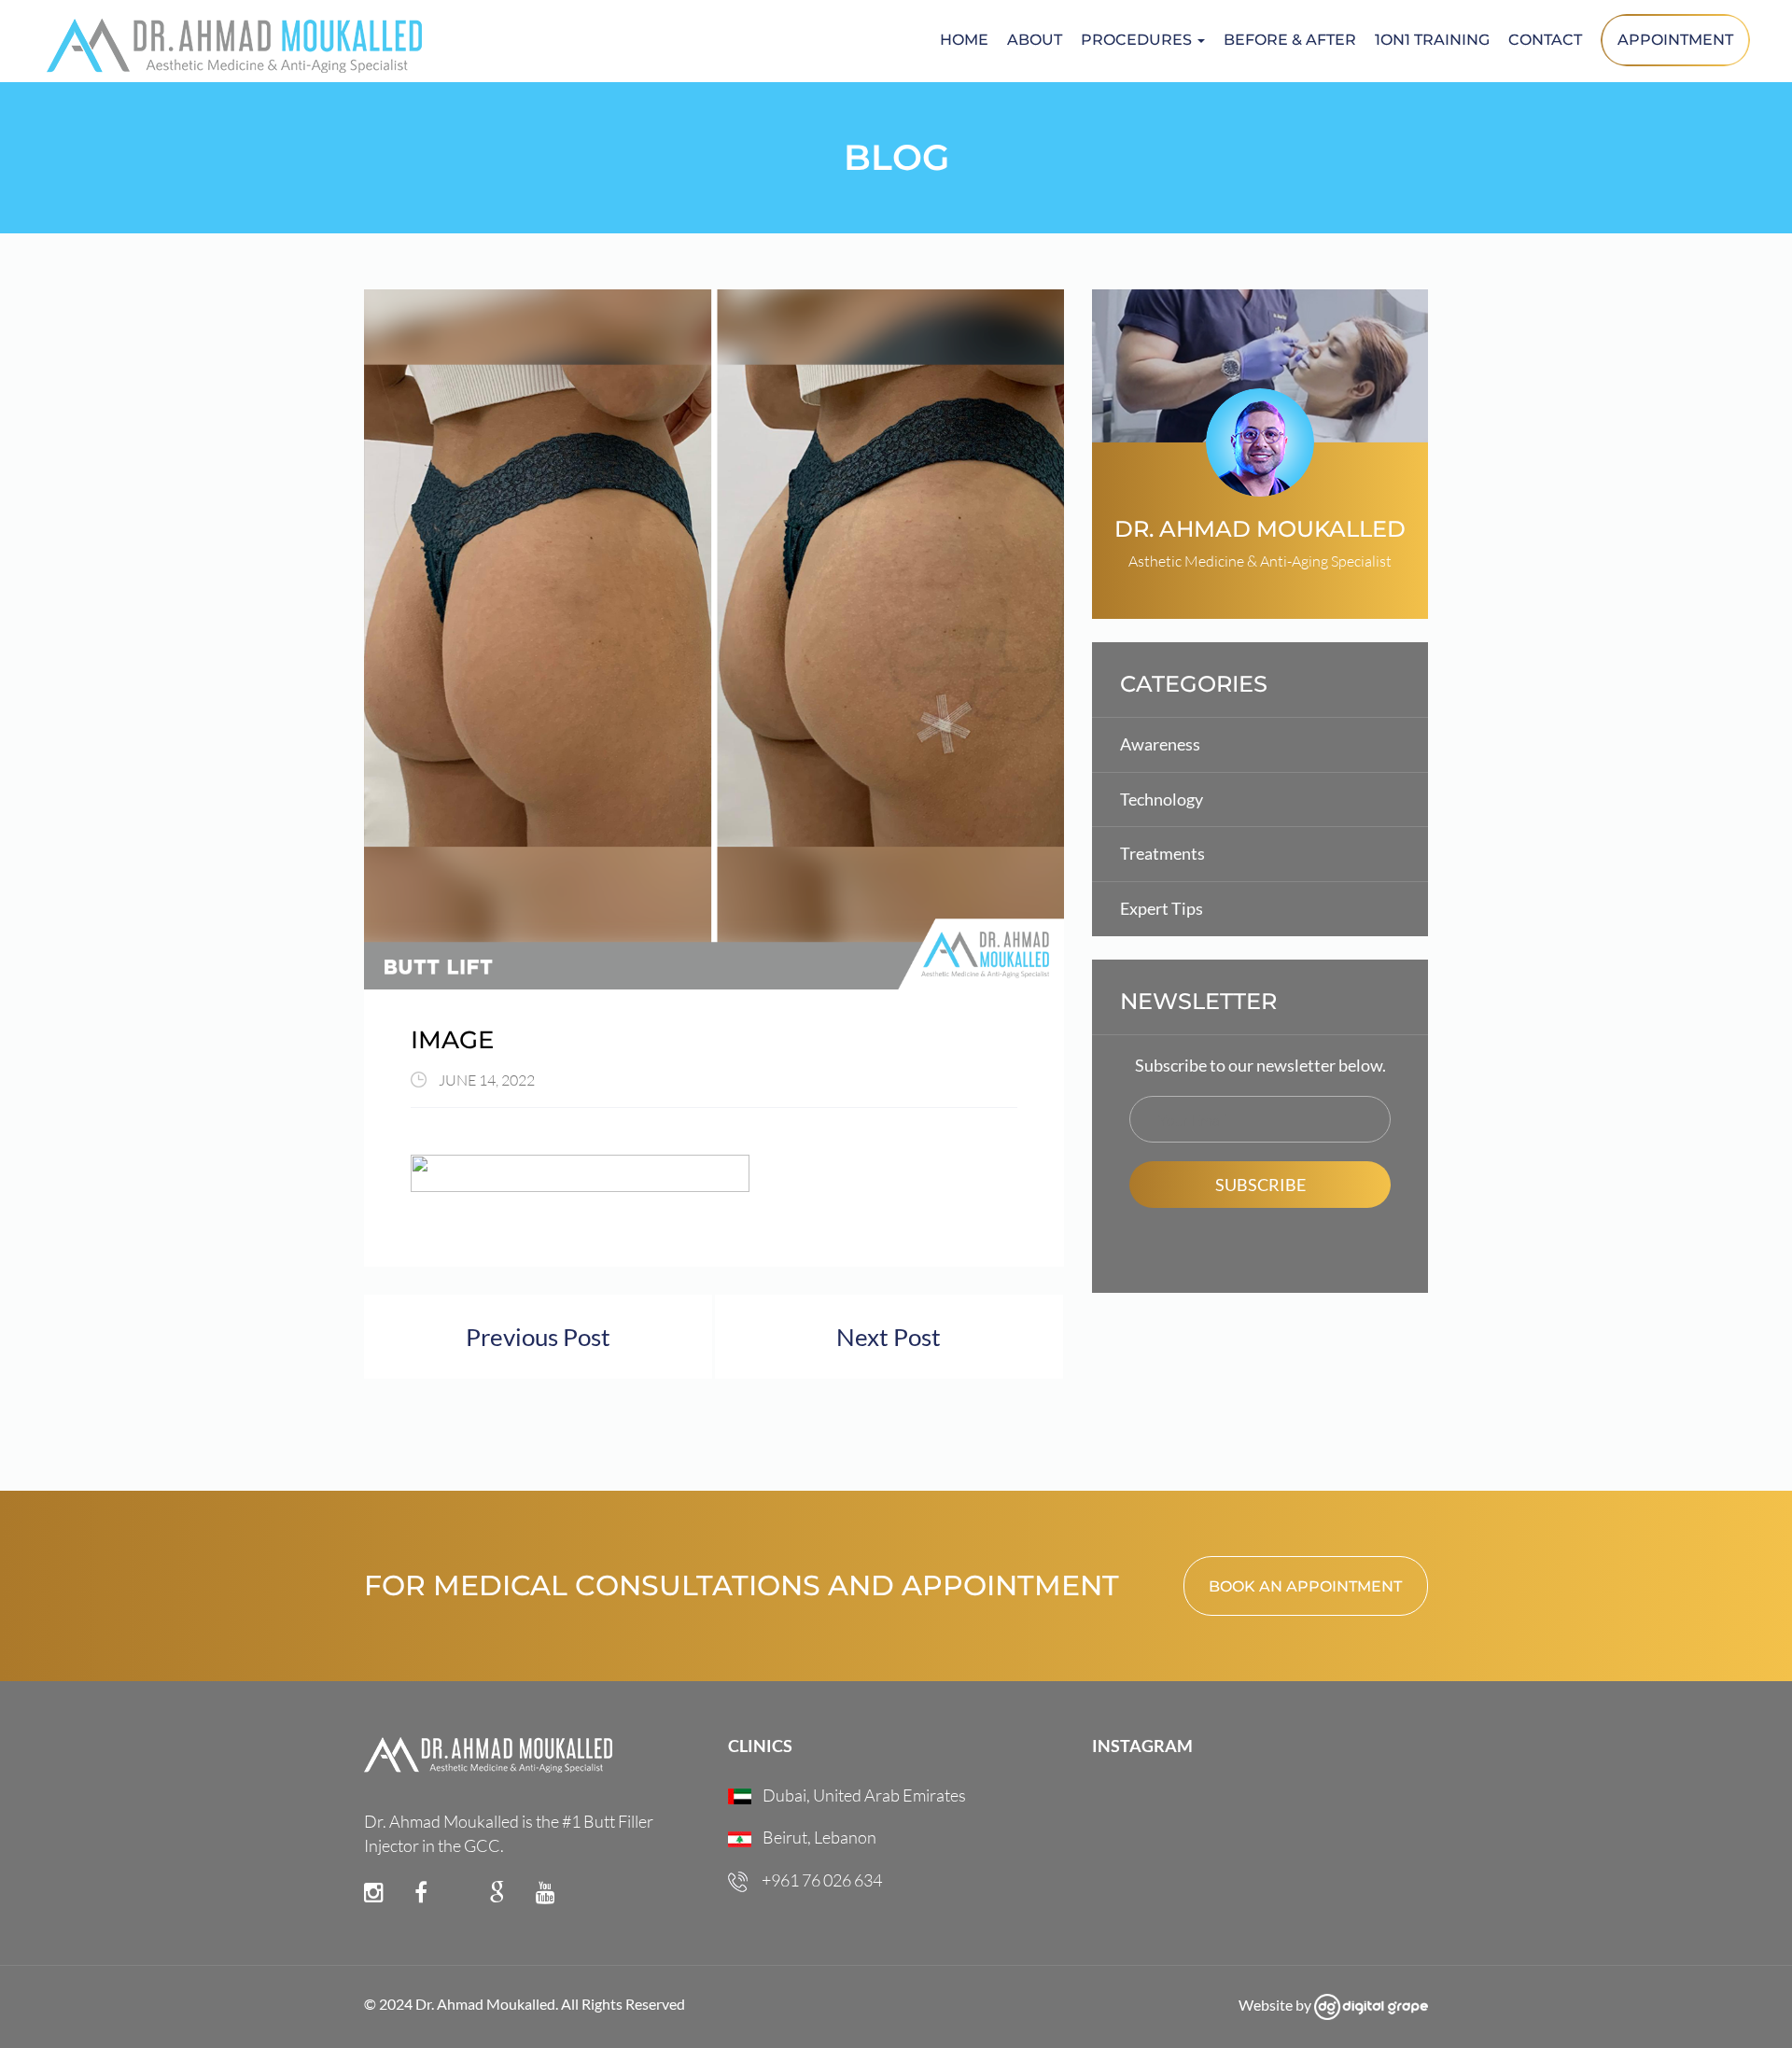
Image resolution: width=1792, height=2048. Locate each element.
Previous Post (538, 1337)
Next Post (889, 1337)
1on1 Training (1432, 40)
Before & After (1290, 40)
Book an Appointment (1305, 1586)
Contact (1545, 40)
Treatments (1162, 853)
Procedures (1138, 40)
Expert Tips (1162, 908)
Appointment (1675, 40)
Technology (1162, 799)
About (1035, 40)
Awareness (1160, 744)
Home (964, 40)
